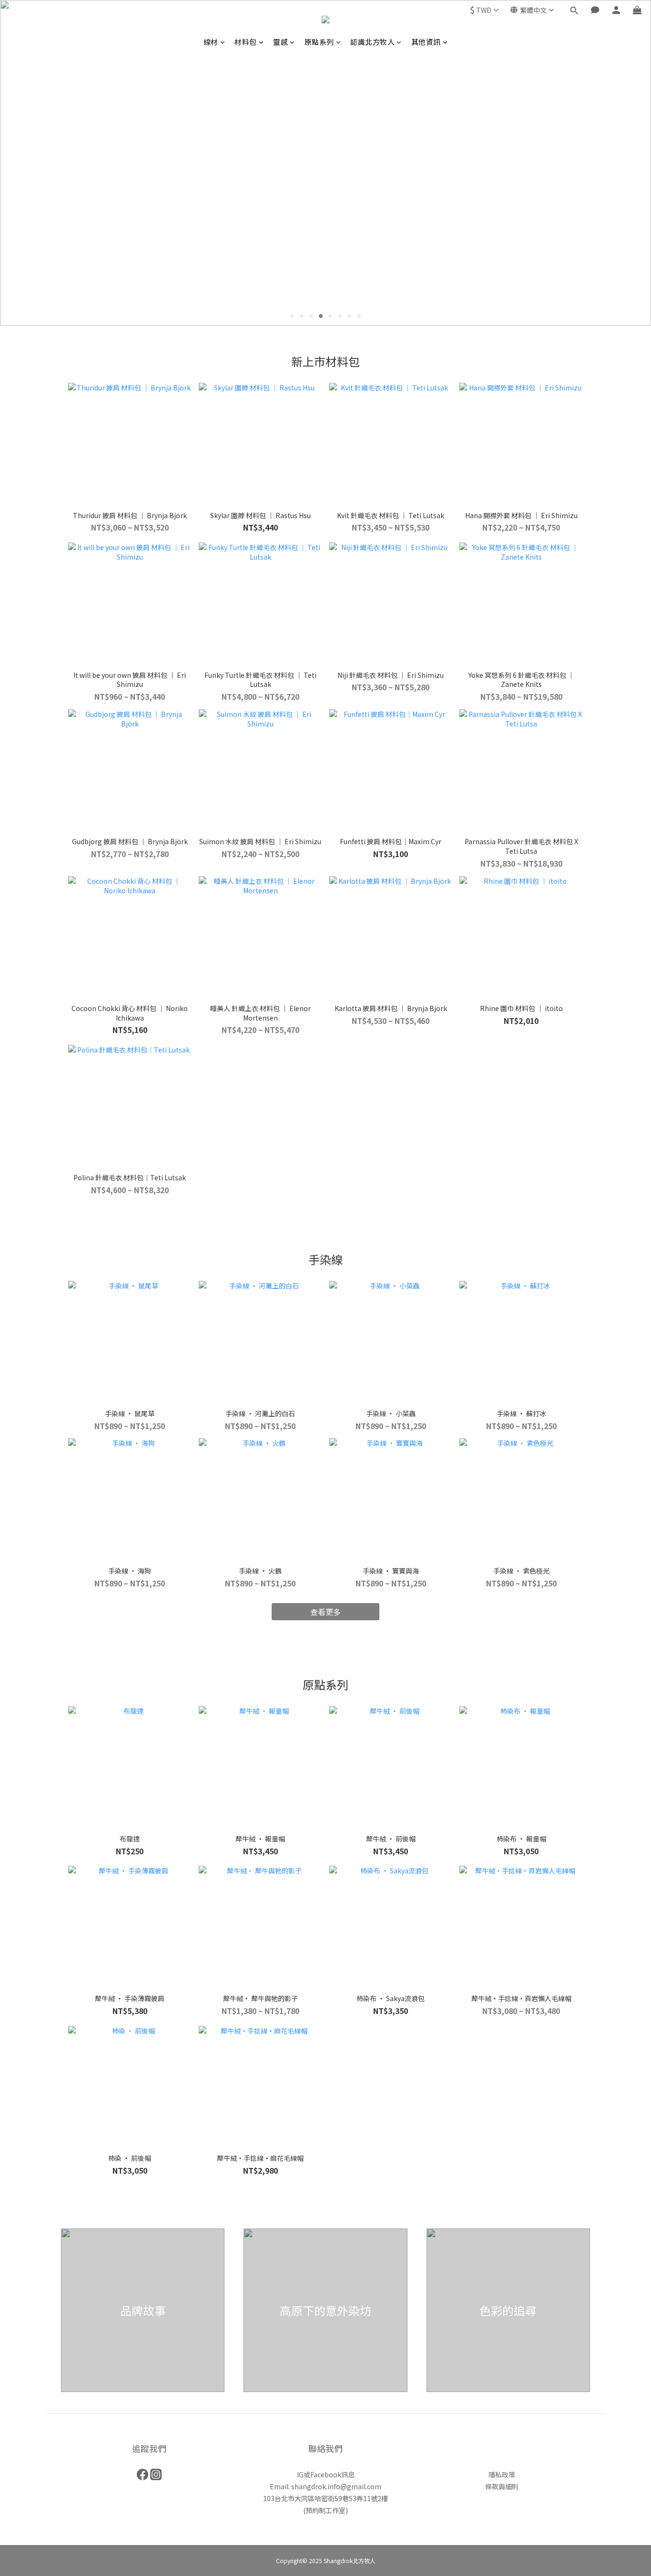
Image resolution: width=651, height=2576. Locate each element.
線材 (211, 42)
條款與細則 (502, 2486)
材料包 (246, 42)
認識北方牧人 (372, 42)
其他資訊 (426, 42)
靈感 (280, 42)
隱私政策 (502, 2474)
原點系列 (319, 42)
